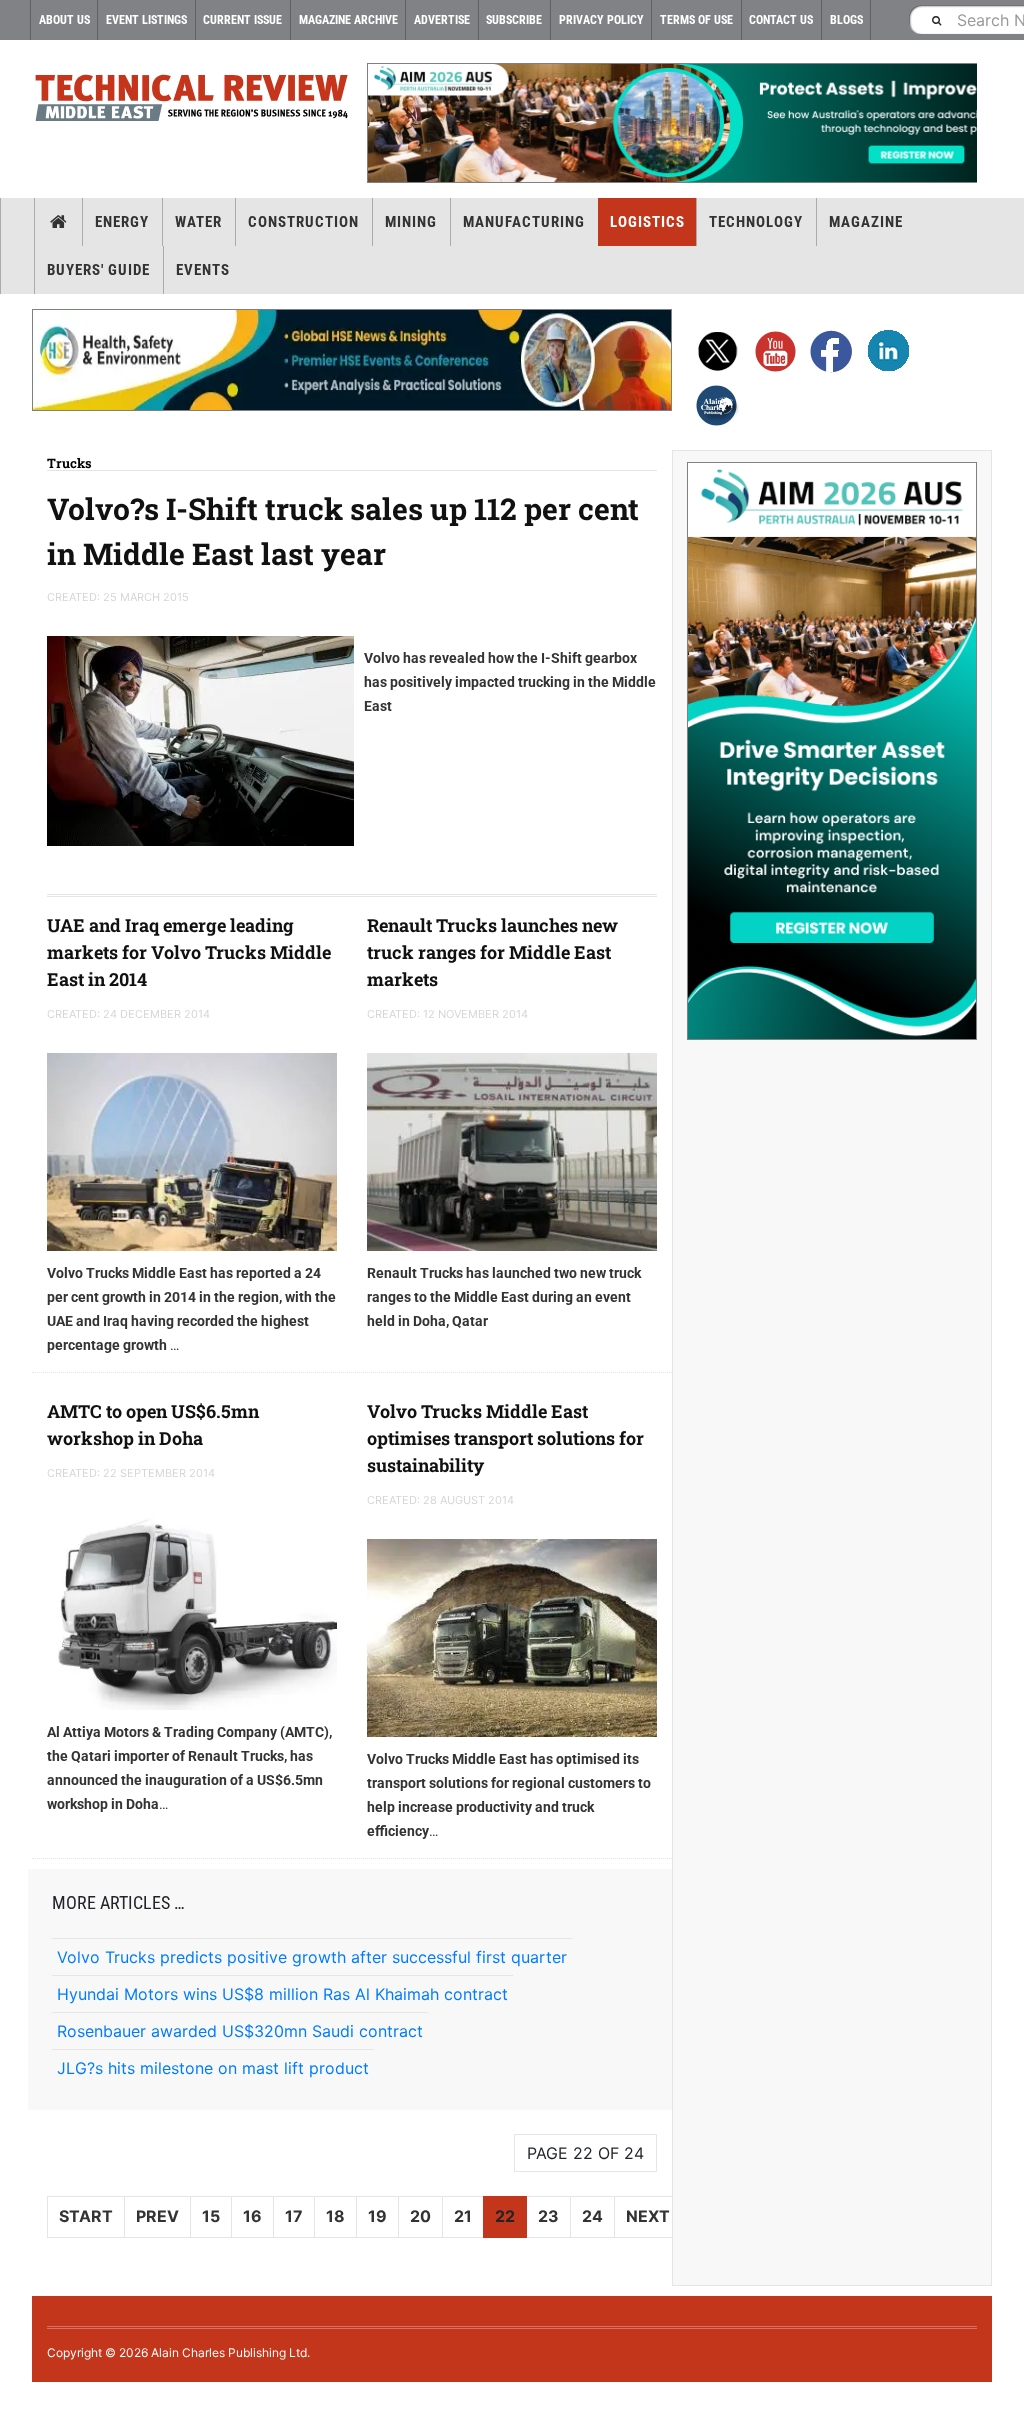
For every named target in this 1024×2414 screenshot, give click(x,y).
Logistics (647, 222)
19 (377, 2216)
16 (252, 2216)
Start (86, 2216)
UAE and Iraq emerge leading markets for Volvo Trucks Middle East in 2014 (189, 952)
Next (648, 2216)
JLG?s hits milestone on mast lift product (213, 2068)
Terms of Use (696, 20)
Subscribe (514, 20)
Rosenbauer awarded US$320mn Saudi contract (240, 2031)
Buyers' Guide (98, 270)
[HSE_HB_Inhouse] (352, 360)
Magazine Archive (348, 20)
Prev (157, 2216)
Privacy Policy (601, 20)
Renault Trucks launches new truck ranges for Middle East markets (492, 952)
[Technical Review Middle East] (192, 101)
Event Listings (146, 20)
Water (198, 222)
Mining (411, 222)
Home (58, 222)
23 (548, 2216)
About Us (64, 20)
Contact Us (781, 20)
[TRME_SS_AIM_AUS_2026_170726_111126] (832, 751)
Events (203, 270)
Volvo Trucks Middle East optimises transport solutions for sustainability (505, 1438)
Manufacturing (524, 222)
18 (335, 2216)
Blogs (846, 20)
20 (420, 2216)
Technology (756, 222)
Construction (303, 222)
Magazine (866, 222)
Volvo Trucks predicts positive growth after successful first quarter (312, 1957)
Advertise (442, 20)
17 (294, 2216)
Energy (122, 222)
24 (592, 2216)
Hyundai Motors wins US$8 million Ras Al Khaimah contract (282, 1994)
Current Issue (242, 20)
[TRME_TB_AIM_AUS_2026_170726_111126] (672, 123)
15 (211, 2216)
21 (463, 2216)
